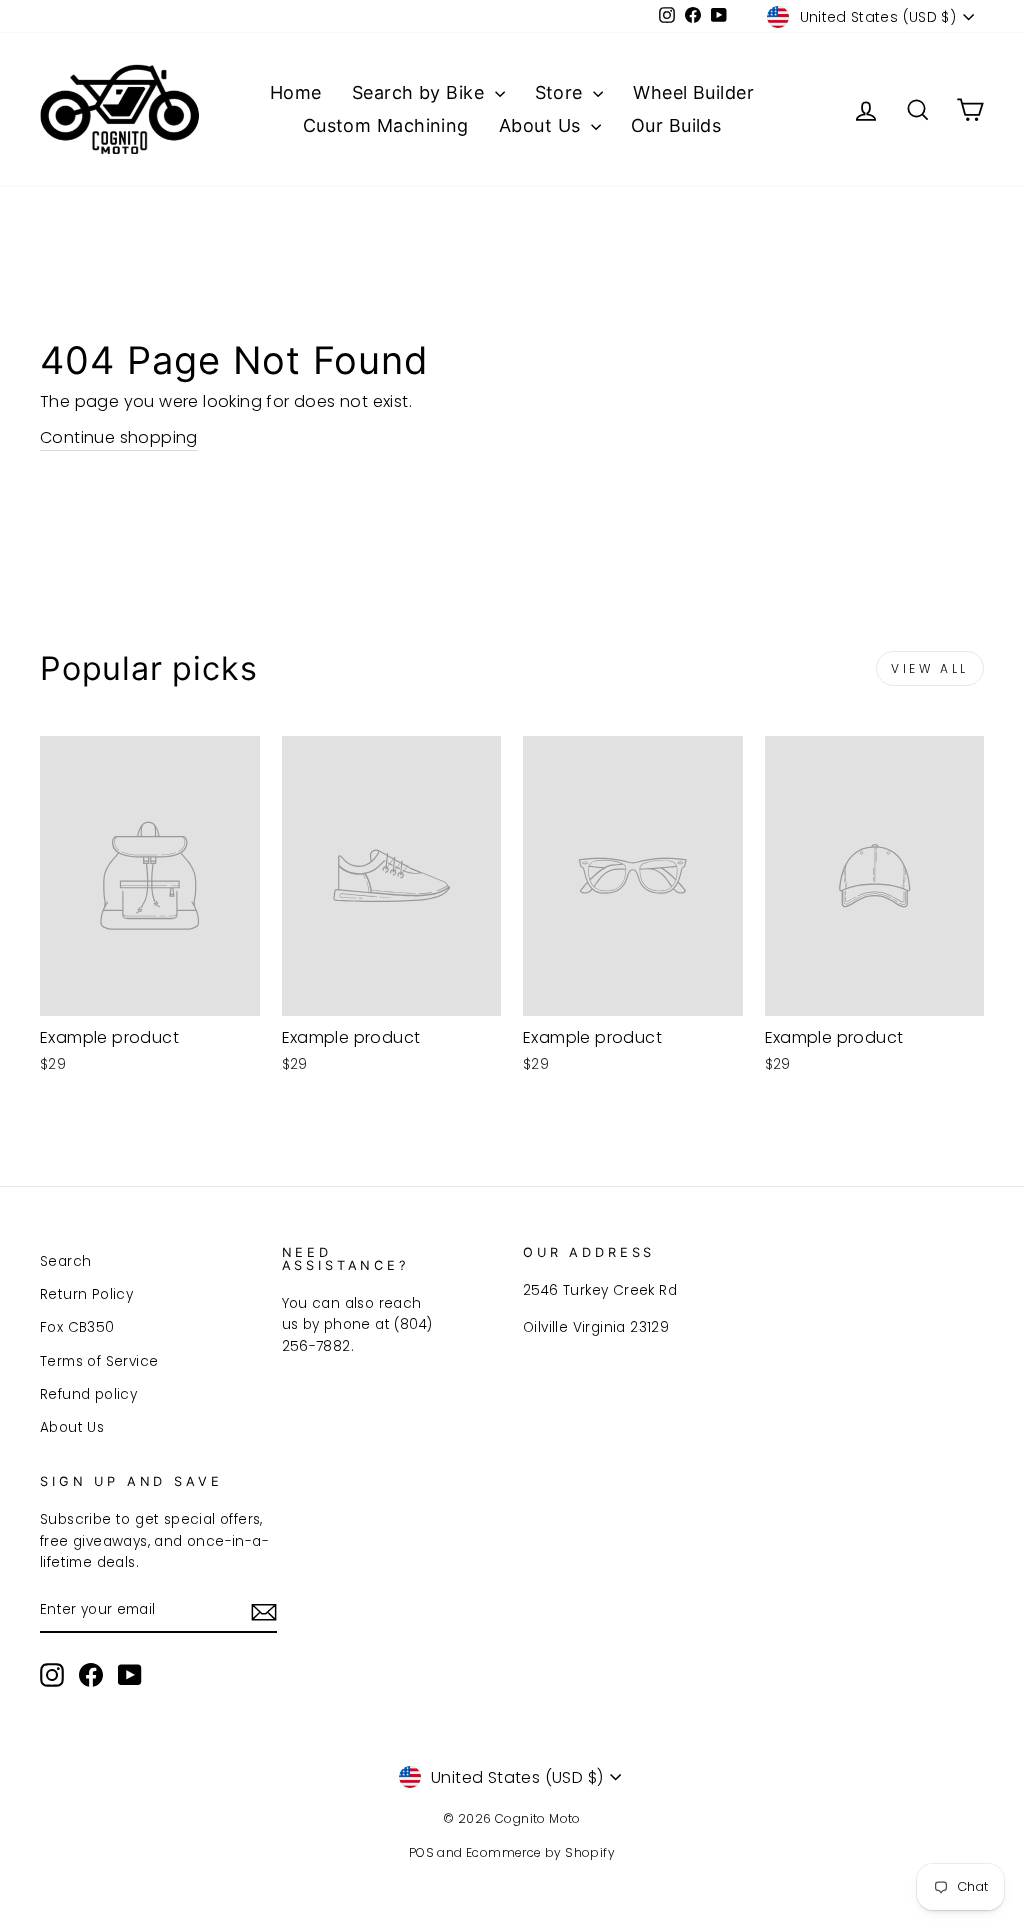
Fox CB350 (77, 1327)
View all (930, 668)
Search (65, 1261)
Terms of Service (99, 1361)
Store (562, 92)
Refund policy (88, 1394)
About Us (542, 125)
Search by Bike (421, 92)
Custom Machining (386, 125)
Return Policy (86, 1294)
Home (296, 92)
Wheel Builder (693, 92)
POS (421, 1852)
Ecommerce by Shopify (540, 1852)
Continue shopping (119, 437)
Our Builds (676, 125)
